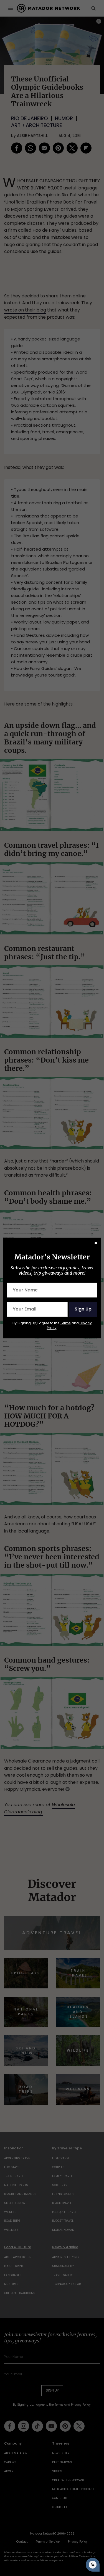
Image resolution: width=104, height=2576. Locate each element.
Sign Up (83, 1309)
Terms (65, 1323)
